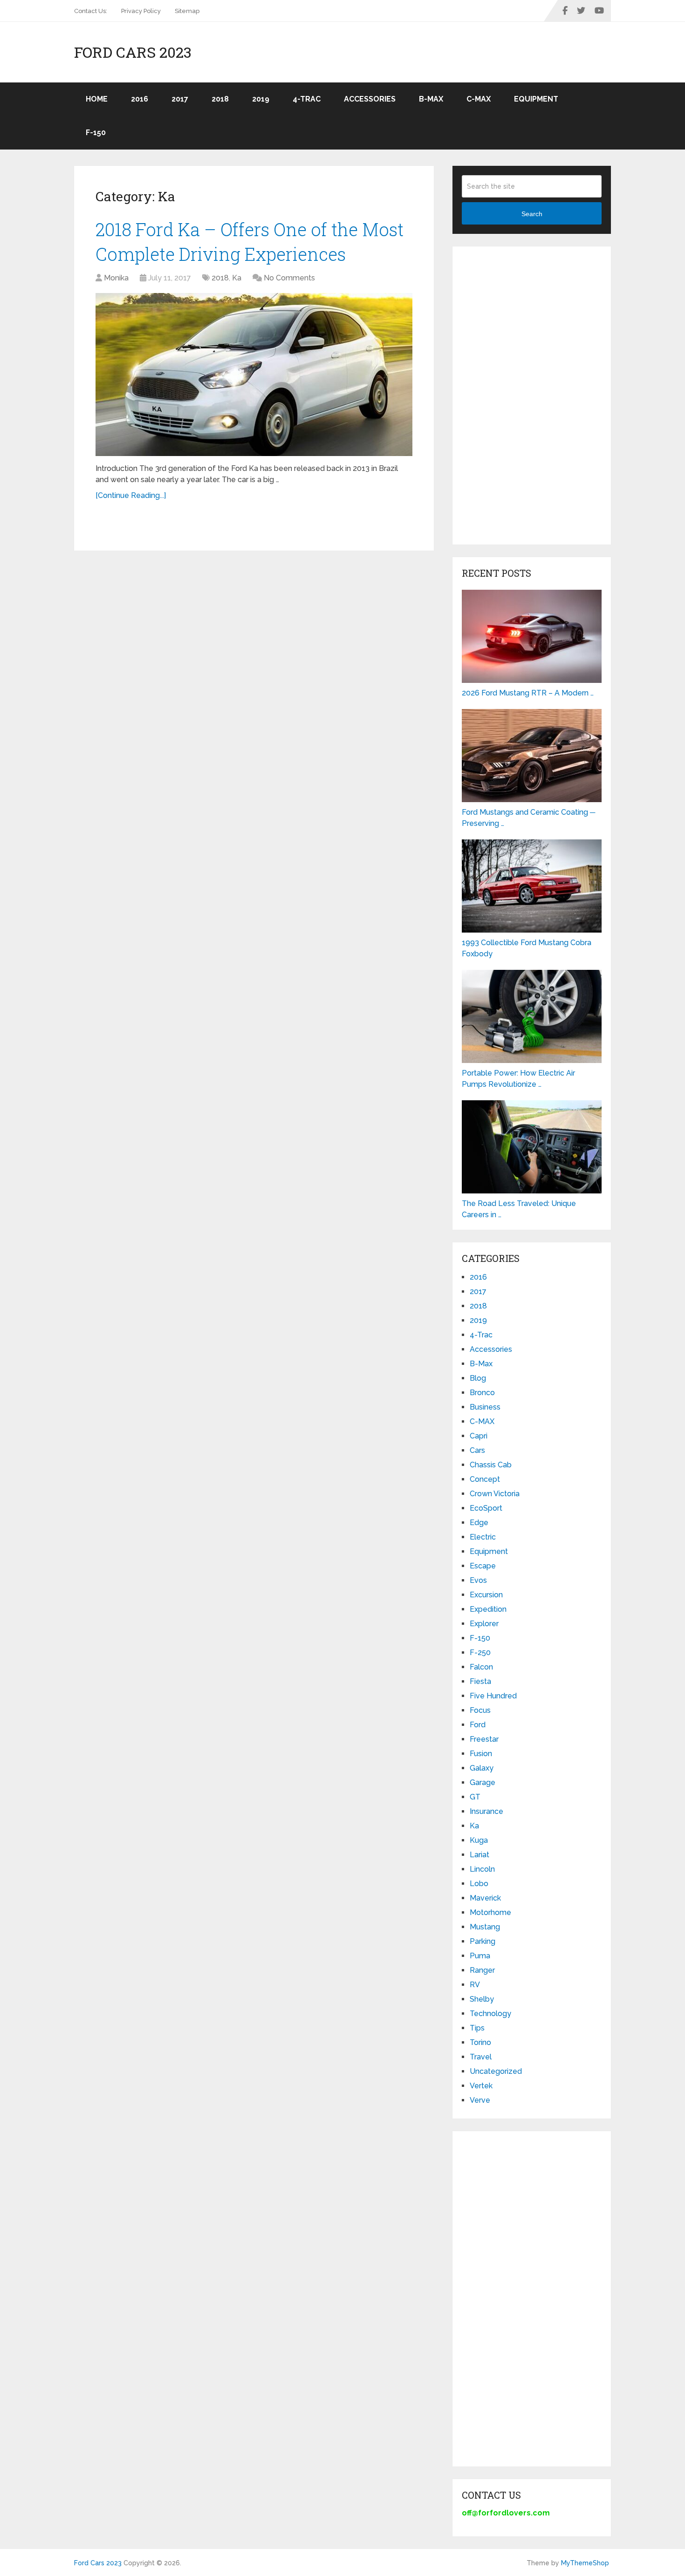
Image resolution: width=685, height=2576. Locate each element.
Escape (483, 1566)
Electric (483, 1537)
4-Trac (307, 99)
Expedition (488, 1609)
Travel (481, 2057)
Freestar (484, 1739)
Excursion (486, 1595)
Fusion (481, 1754)
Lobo (479, 1884)
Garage (483, 1782)
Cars (477, 1450)
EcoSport (486, 1508)
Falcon (481, 1667)
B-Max (431, 99)
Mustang (485, 1927)
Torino (480, 2042)
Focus (480, 1710)
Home (97, 99)
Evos (478, 1580)
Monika (116, 278)
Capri (479, 1436)
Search (532, 214)
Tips (477, 2028)
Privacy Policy (141, 11)
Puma (480, 1956)
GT (475, 1797)
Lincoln (482, 1869)
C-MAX (479, 99)
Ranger (482, 1970)
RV (475, 1985)
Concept (485, 1479)
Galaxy (482, 1768)
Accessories (370, 99)
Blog (478, 1378)
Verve (480, 2100)
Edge (479, 1523)
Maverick (485, 1898)
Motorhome (490, 1912)
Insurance (486, 1811)
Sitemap (187, 11)
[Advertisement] (532, 395)
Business (485, 1407)
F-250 (480, 1653)
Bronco (482, 1393)
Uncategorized (496, 2071)
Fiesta (480, 1681)
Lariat (479, 1855)
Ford (478, 1725)
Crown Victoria (495, 1494)
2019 (261, 99)
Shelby (482, 1999)
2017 (180, 99)
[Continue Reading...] (131, 495)
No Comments (289, 278)
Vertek (481, 2086)
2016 (140, 99)
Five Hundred (493, 1696)
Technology (490, 2014)
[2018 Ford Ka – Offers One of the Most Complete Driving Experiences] (254, 375)
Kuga (479, 1840)
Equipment (536, 99)
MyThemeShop (585, 2563)
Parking (483, 1941)
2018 (220, 99)
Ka (237, 278)
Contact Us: (91, 11)
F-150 (96, 133)
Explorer (484, 1624)
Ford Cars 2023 (133, 52)
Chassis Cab (491, 1465)
